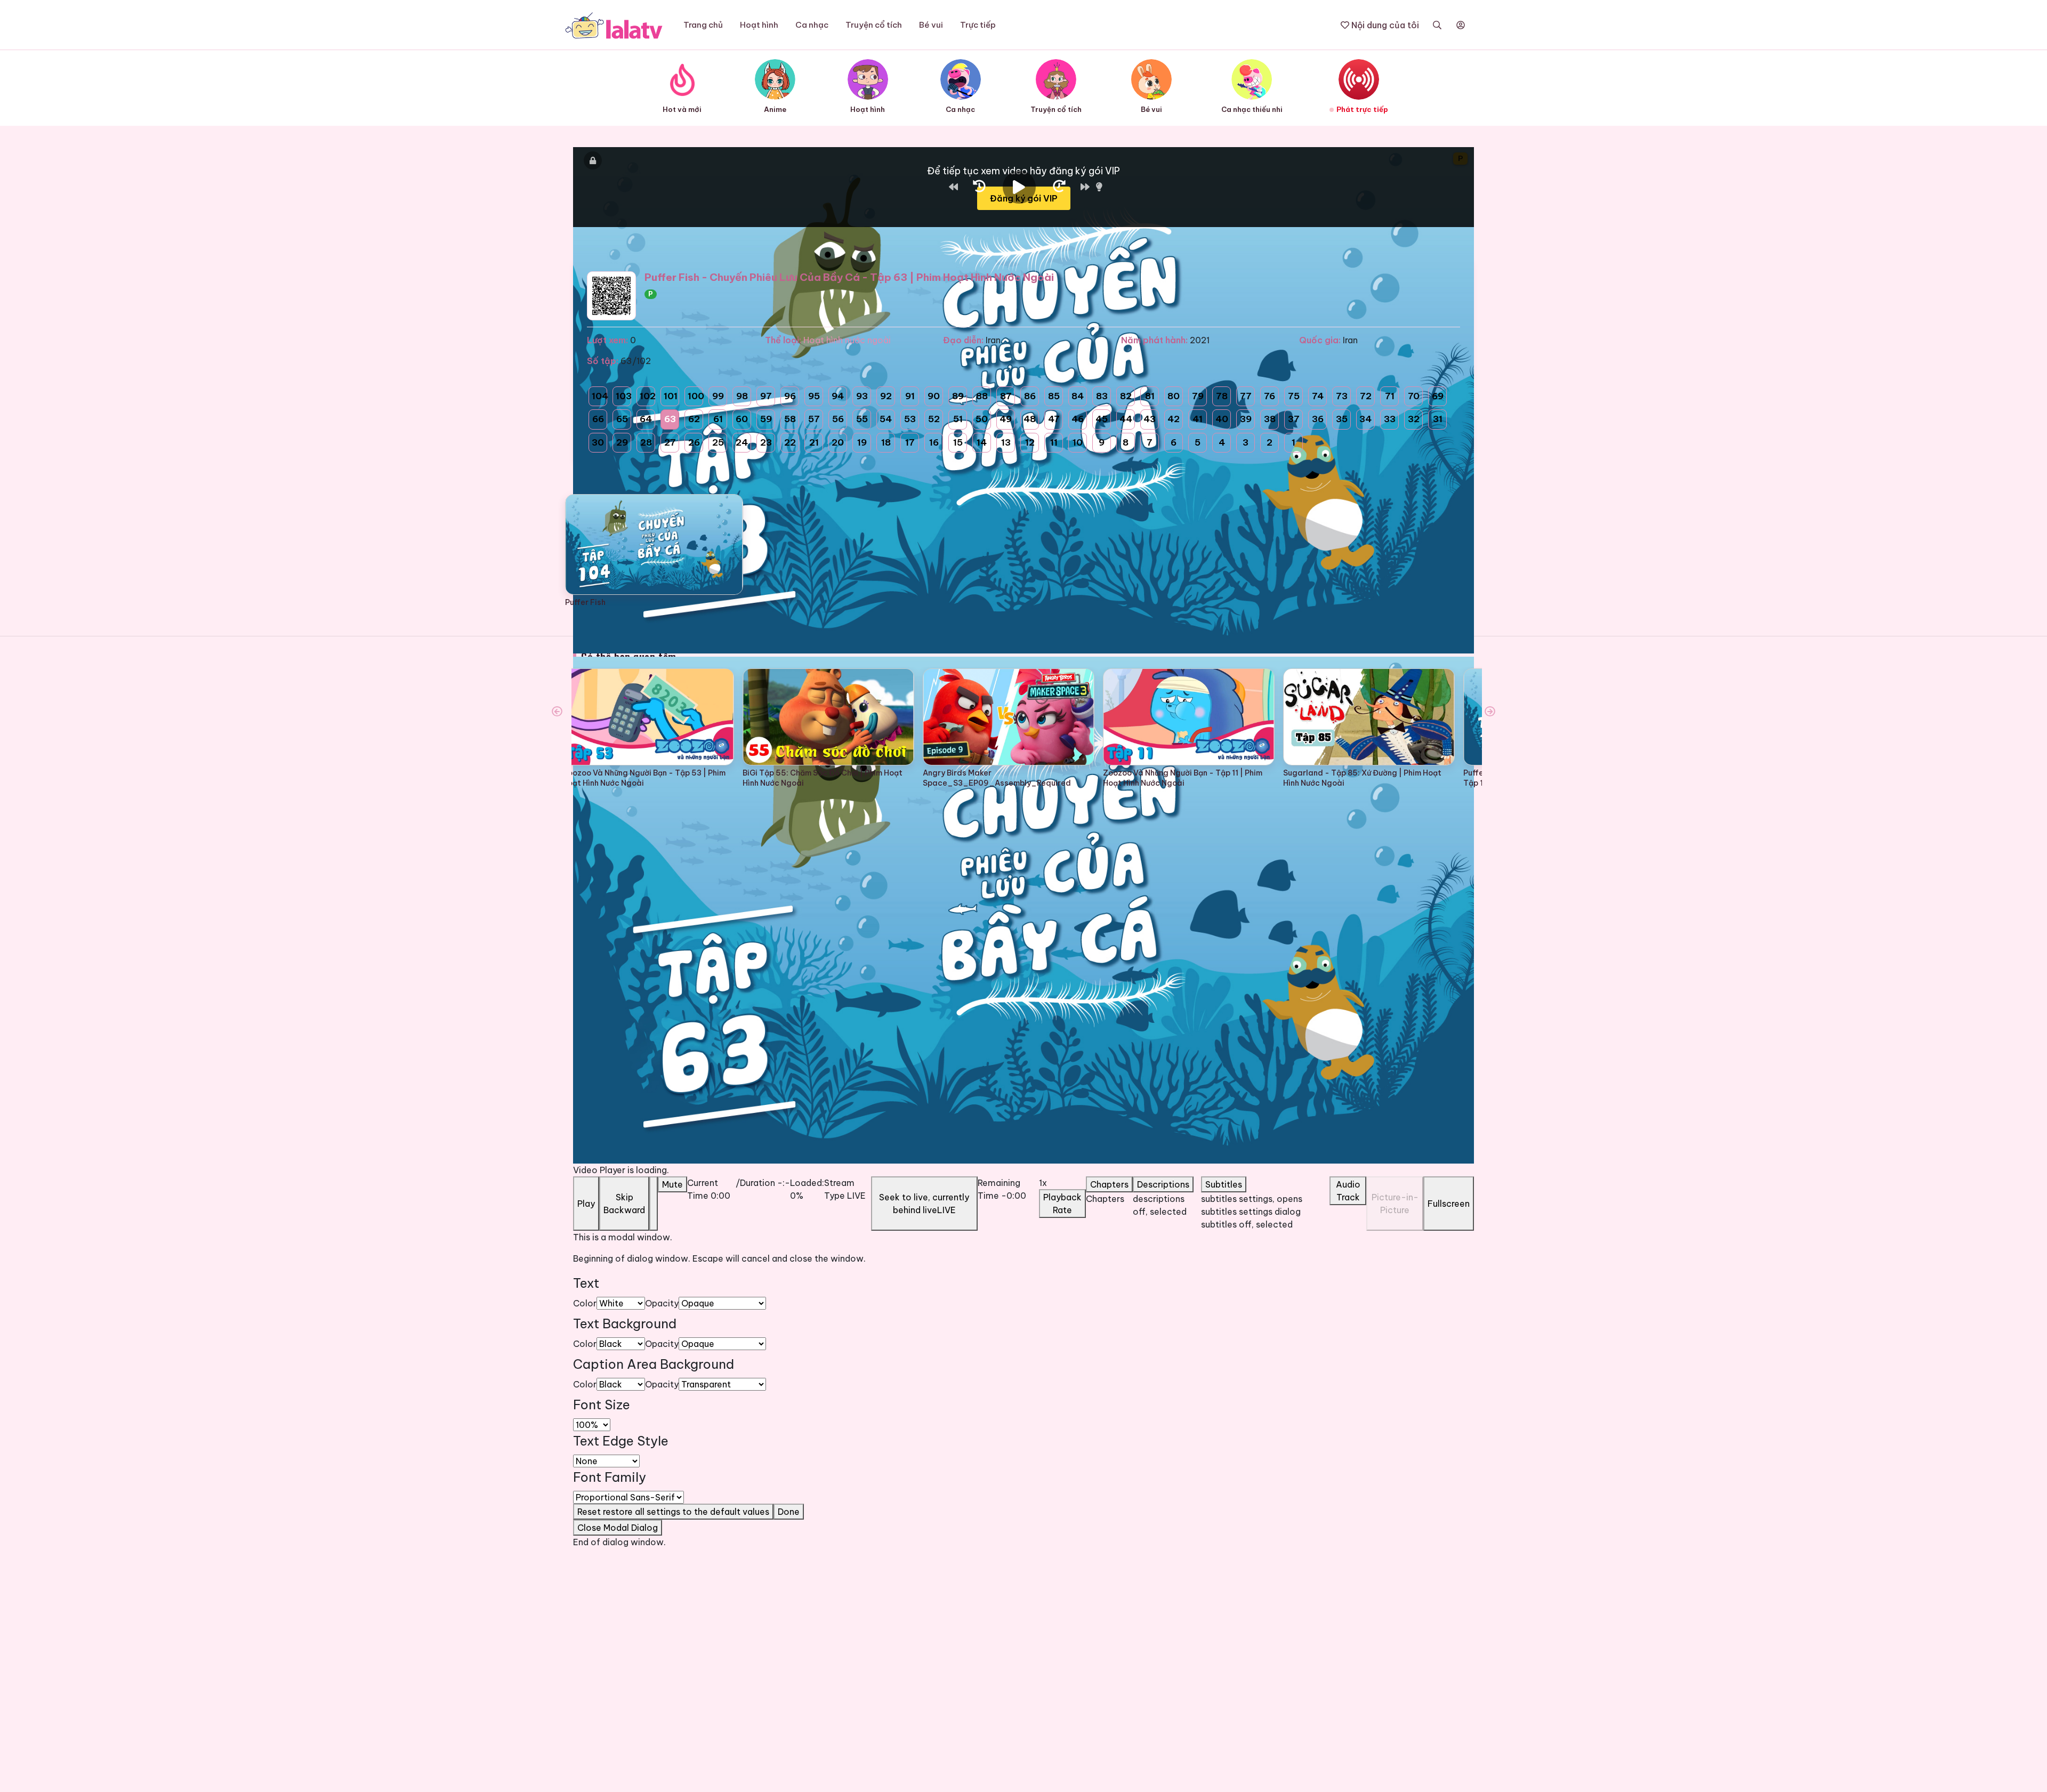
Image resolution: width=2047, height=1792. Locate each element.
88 (982, 396)
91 (910, 396)
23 (766, 442)
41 (1198, 419)
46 (1078, 419)
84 (1078, 396)
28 (646, 442)
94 (838, 396)
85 (1054, 396)
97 (766, 396)
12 (1030, 442)
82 (1126, 396)
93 (862, 396)
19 (862, 442)
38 (1270, 419)
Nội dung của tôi (1384, 25)
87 (1006, 396)
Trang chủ (703, 25)
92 (886, 396)
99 (718, 396)
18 (886, 442)
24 (742, 442)
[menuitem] (1265, 1205)
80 (1174, 396)
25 (718, 442)
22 (790, 442)
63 (670, 419)
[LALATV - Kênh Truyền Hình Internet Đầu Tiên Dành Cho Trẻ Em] (614, 25)
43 (1150, 419)
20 (838, 442)
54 (886, 419)
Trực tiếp (978, 25)
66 (598, 419)
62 (694, 419)
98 (742, 396)
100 (695, 396)
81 (1150, 396)
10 (1078, 442)
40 (1222, 419)
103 (623, 396)
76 (1270, 396)
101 (671, 396)
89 (958, 396)
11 (1054, 442)
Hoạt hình (759, 25)
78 (1222, 396)
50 (982, 419)
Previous (557, 712)
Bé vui (931, 25)
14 (982, 442)
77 (1246, 396)
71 (1390, 396)
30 (598, 442)
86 (1030, 396)
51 (958, 419)
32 (1414, 419)
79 (1198, 396)
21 (814, 442)
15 (958, 442)
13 (1006, 442)
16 (934, 442)
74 (1318, 396)
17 (910, 442)
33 (1390, 419)
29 (622, 442)
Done (789, 1512)
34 (1365, 419)
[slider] (807, 1178)
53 (910, 419)
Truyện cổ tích (874, 25)
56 (838, 419)
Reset (673, 1512)
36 (1318, 419)
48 (1030, 419)
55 (862, 419)
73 (1342, 396)
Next (1490, 712)
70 (1414, 396)
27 (670, 442)
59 (766, 419)
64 (646, 419)
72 (1366, 396)
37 (1294, 419)
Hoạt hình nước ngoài (847, 340)
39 (1246, 419)
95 (814, 396)
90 (934, 396)
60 (742, 419)
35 (1342, 419)
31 (1438, 419)
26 (694, 442)
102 (647, 396)
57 (814, 419)
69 (1438, 396)
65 (622, 419)
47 (1054, 419)
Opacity (662, 1303)
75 (1294, 396)
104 (599, 396)
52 (934, 419)
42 (1174, 419)
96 (790, 396)
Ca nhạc (812, 25)
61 (718, 419)
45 (1102, 419)
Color (585, 1303)
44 (1126, 419)
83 (1102, 396)
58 (790, 419)
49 (1006, 419)
